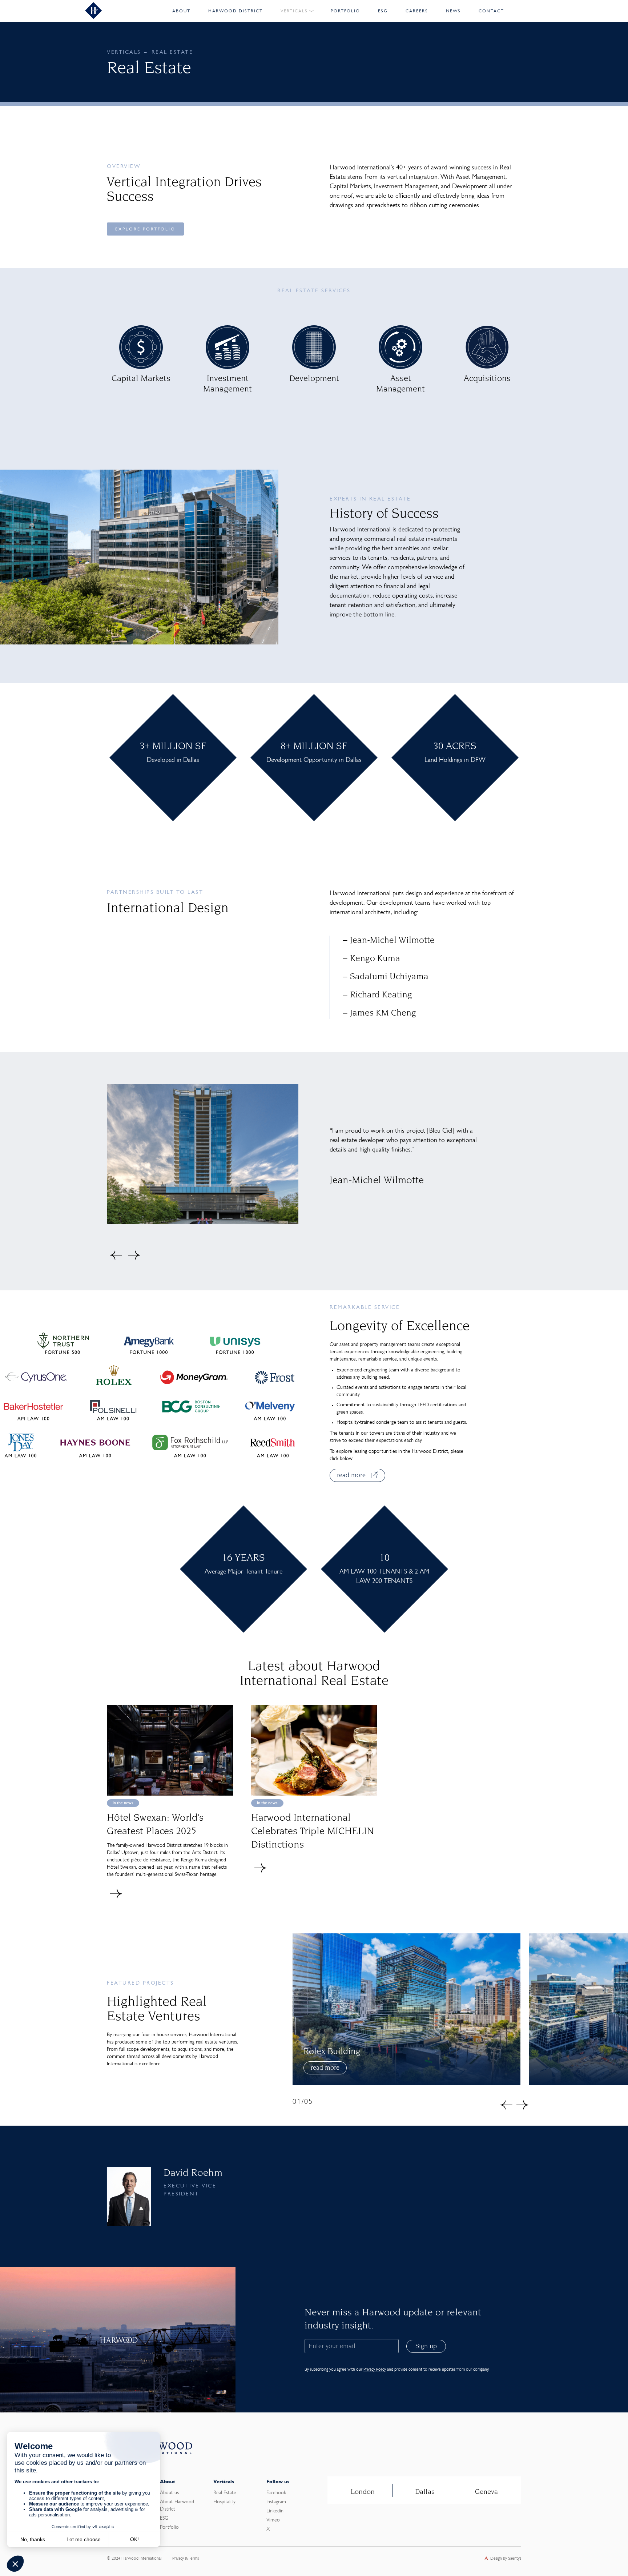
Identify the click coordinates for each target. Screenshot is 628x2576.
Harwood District (235, 11)
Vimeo (273, 2520)
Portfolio (345, 11)
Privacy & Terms (186, 2559)
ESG (383, 11)
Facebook (276, 2493)
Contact (491, 11)
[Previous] (116, 1255)
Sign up (426, 2347)
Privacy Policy (375, 2369)
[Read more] (116, 1894)
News (453, 11)
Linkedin (275, 2511)
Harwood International (141, 2559)
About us (169, 2493)
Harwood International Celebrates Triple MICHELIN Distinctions (313, 1832)
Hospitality (224, 2502)
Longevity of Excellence (400, 1327)
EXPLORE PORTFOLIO (145, 229)
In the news (123, 1803)
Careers (417, 11)
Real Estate (225, 2493)
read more (325, 2068)
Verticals (294, 11)
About (181, 11)
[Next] (134, 1255)
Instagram (276, 2502)
